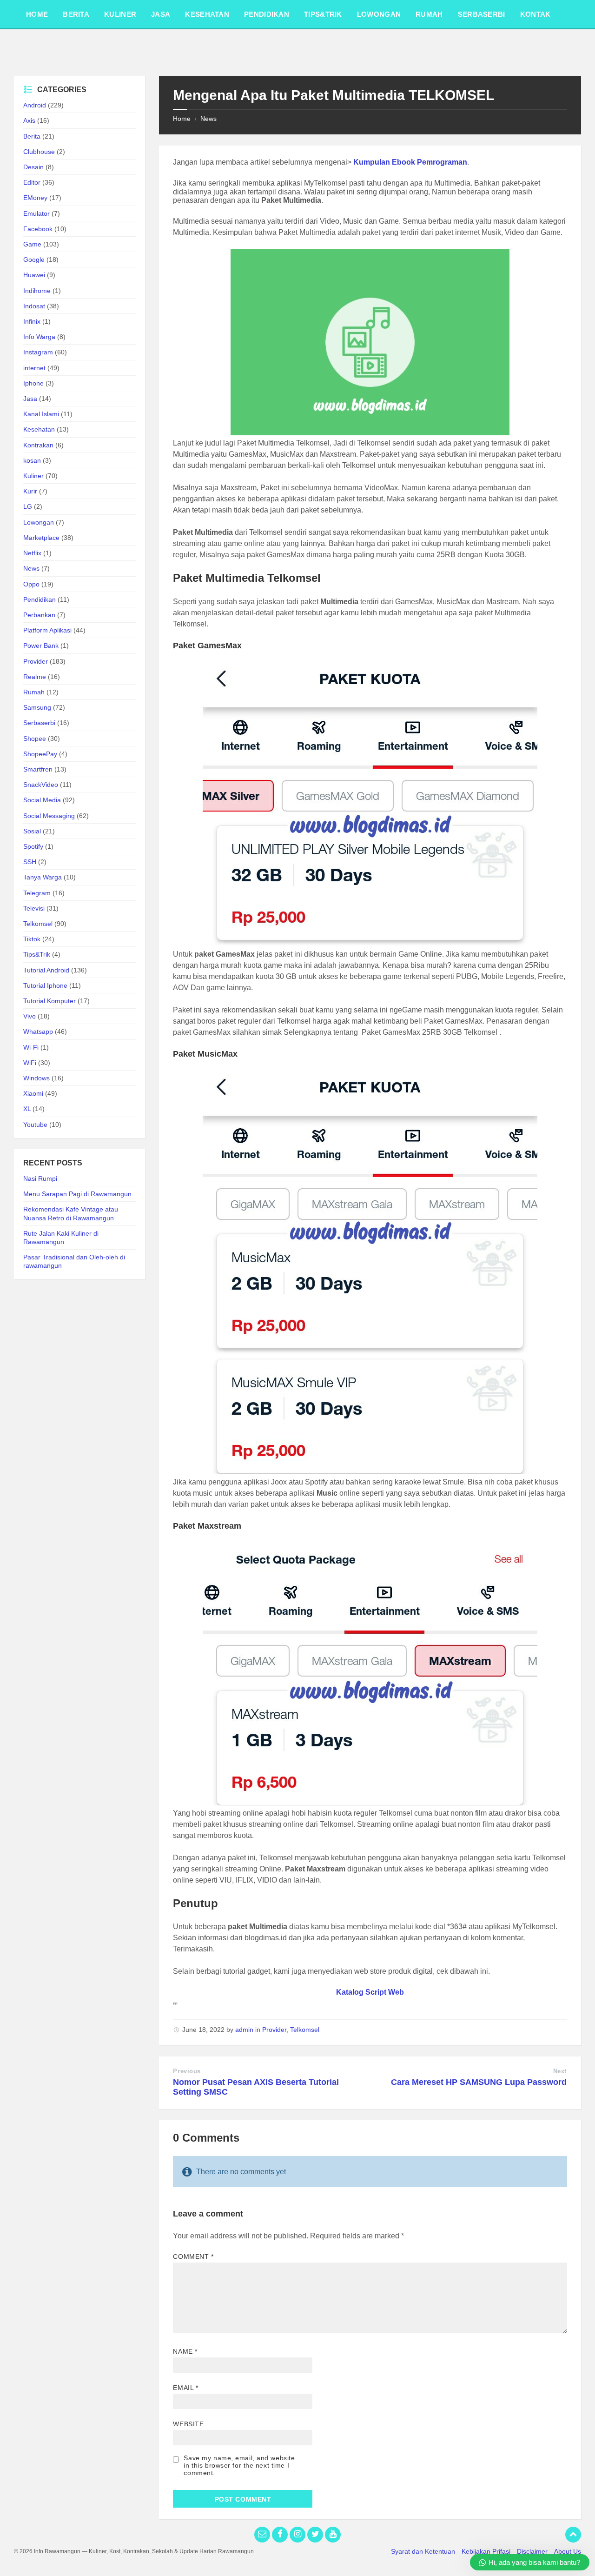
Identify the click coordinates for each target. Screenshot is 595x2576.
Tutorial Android (46, 970)
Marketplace (41, 538)
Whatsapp (38, 1032)
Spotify (33, 846)
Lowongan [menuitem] (379, 14)
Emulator (36, 213)
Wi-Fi (31, 1047)
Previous (187, 2071)
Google (34, 260)
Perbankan (39, 615)
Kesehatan (39, 429)
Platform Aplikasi (47, 630)
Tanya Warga (43, 877)
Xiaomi (33, 1093)
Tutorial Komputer (50, 1001)
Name (185, 2351)
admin (244, 2030)
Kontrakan (38, 445)
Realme (35, 677)
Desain (33, 167)
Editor (32, 182)
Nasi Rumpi (40, 1178)
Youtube (35, 1125)
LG (28, 506)
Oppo (31, 584)
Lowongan (39, 522)
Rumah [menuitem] (429, 14)
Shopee (35, 739)
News (208, 119)
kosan (32, 460)
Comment (193, 2256)
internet (34, 368)
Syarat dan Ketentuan (423, 2551)
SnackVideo (41, 785)
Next (560, 2071)
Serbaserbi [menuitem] (482, 14)
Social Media (42, 800)
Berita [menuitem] (76, 14)
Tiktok (32, 939)
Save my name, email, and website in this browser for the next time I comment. (239, 2465)
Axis (29, 120)
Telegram (37, 893)
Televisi (34, 908)
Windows (36, 1078)
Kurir (30, 491)
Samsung (37, 707)
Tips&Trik (37, 954)
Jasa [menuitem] (161, 14)
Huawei (34, 275)
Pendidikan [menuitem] (267, 14)
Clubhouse (39, 152)
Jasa (30, 399)
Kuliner (33, 476)
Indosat (34, 306)
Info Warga (39, 337)
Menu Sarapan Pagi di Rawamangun (77, 1194)
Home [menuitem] (37, 14)
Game (32, 244)
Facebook (38, 229)
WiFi (30, 1063)
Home (182, 119)
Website (188, 2424)
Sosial (32, 831)
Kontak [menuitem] (535, 14)
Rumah (34, 692)
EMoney (35, 198)
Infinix (32, 321)
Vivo (30, 1016)
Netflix (32, 553)
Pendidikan (40, 599)
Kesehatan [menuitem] (207, 14)
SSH (30, 862)
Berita (32, 136)
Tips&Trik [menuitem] (323, 14)
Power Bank (41, 646)
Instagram (38, 352)
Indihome (37, 291)
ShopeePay (40, 754)
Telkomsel (305, 2030)
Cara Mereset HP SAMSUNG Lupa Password (479, 2082)
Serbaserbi (39, 723)
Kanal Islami (41, 414)
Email (185, 2388)
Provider (274, 2030)
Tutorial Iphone (45, 985)
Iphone (33, 383)
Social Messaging (49, 816)
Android (35, 105)
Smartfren (38, 769)
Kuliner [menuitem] (120, 14)
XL (27, 1109)
